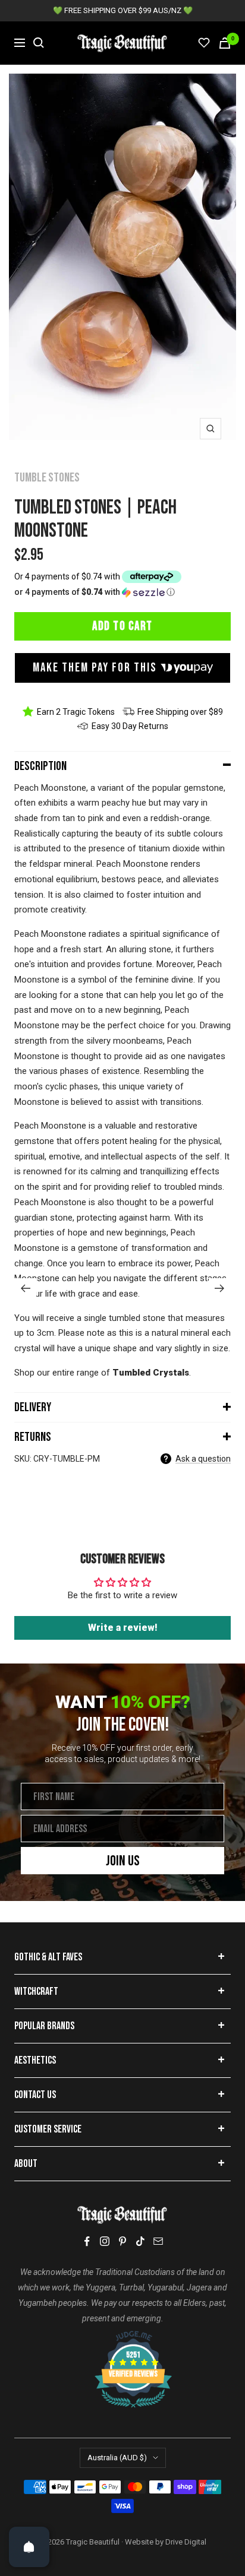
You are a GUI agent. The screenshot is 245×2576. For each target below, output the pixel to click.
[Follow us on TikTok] (140, 2241)
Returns (33, 1437)
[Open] (29, 2547)
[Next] (220, 1288)
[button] (122, 592)
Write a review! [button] (123, 1628)
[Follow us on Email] (158, 2241)
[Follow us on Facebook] (87, 2241)
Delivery (33, 1407)
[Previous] (25, 1288)
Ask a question (203, 1459)
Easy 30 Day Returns (130, 726)
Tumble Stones (47, 478)
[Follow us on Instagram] (105, 2241)
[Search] (39, 43)
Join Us (123, 1861)
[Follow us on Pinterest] (122, 2241)
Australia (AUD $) (117, 2458)
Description (40, 766)
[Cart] (225, 43)
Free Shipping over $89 (180, 712)
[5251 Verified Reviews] (122, 2337)
